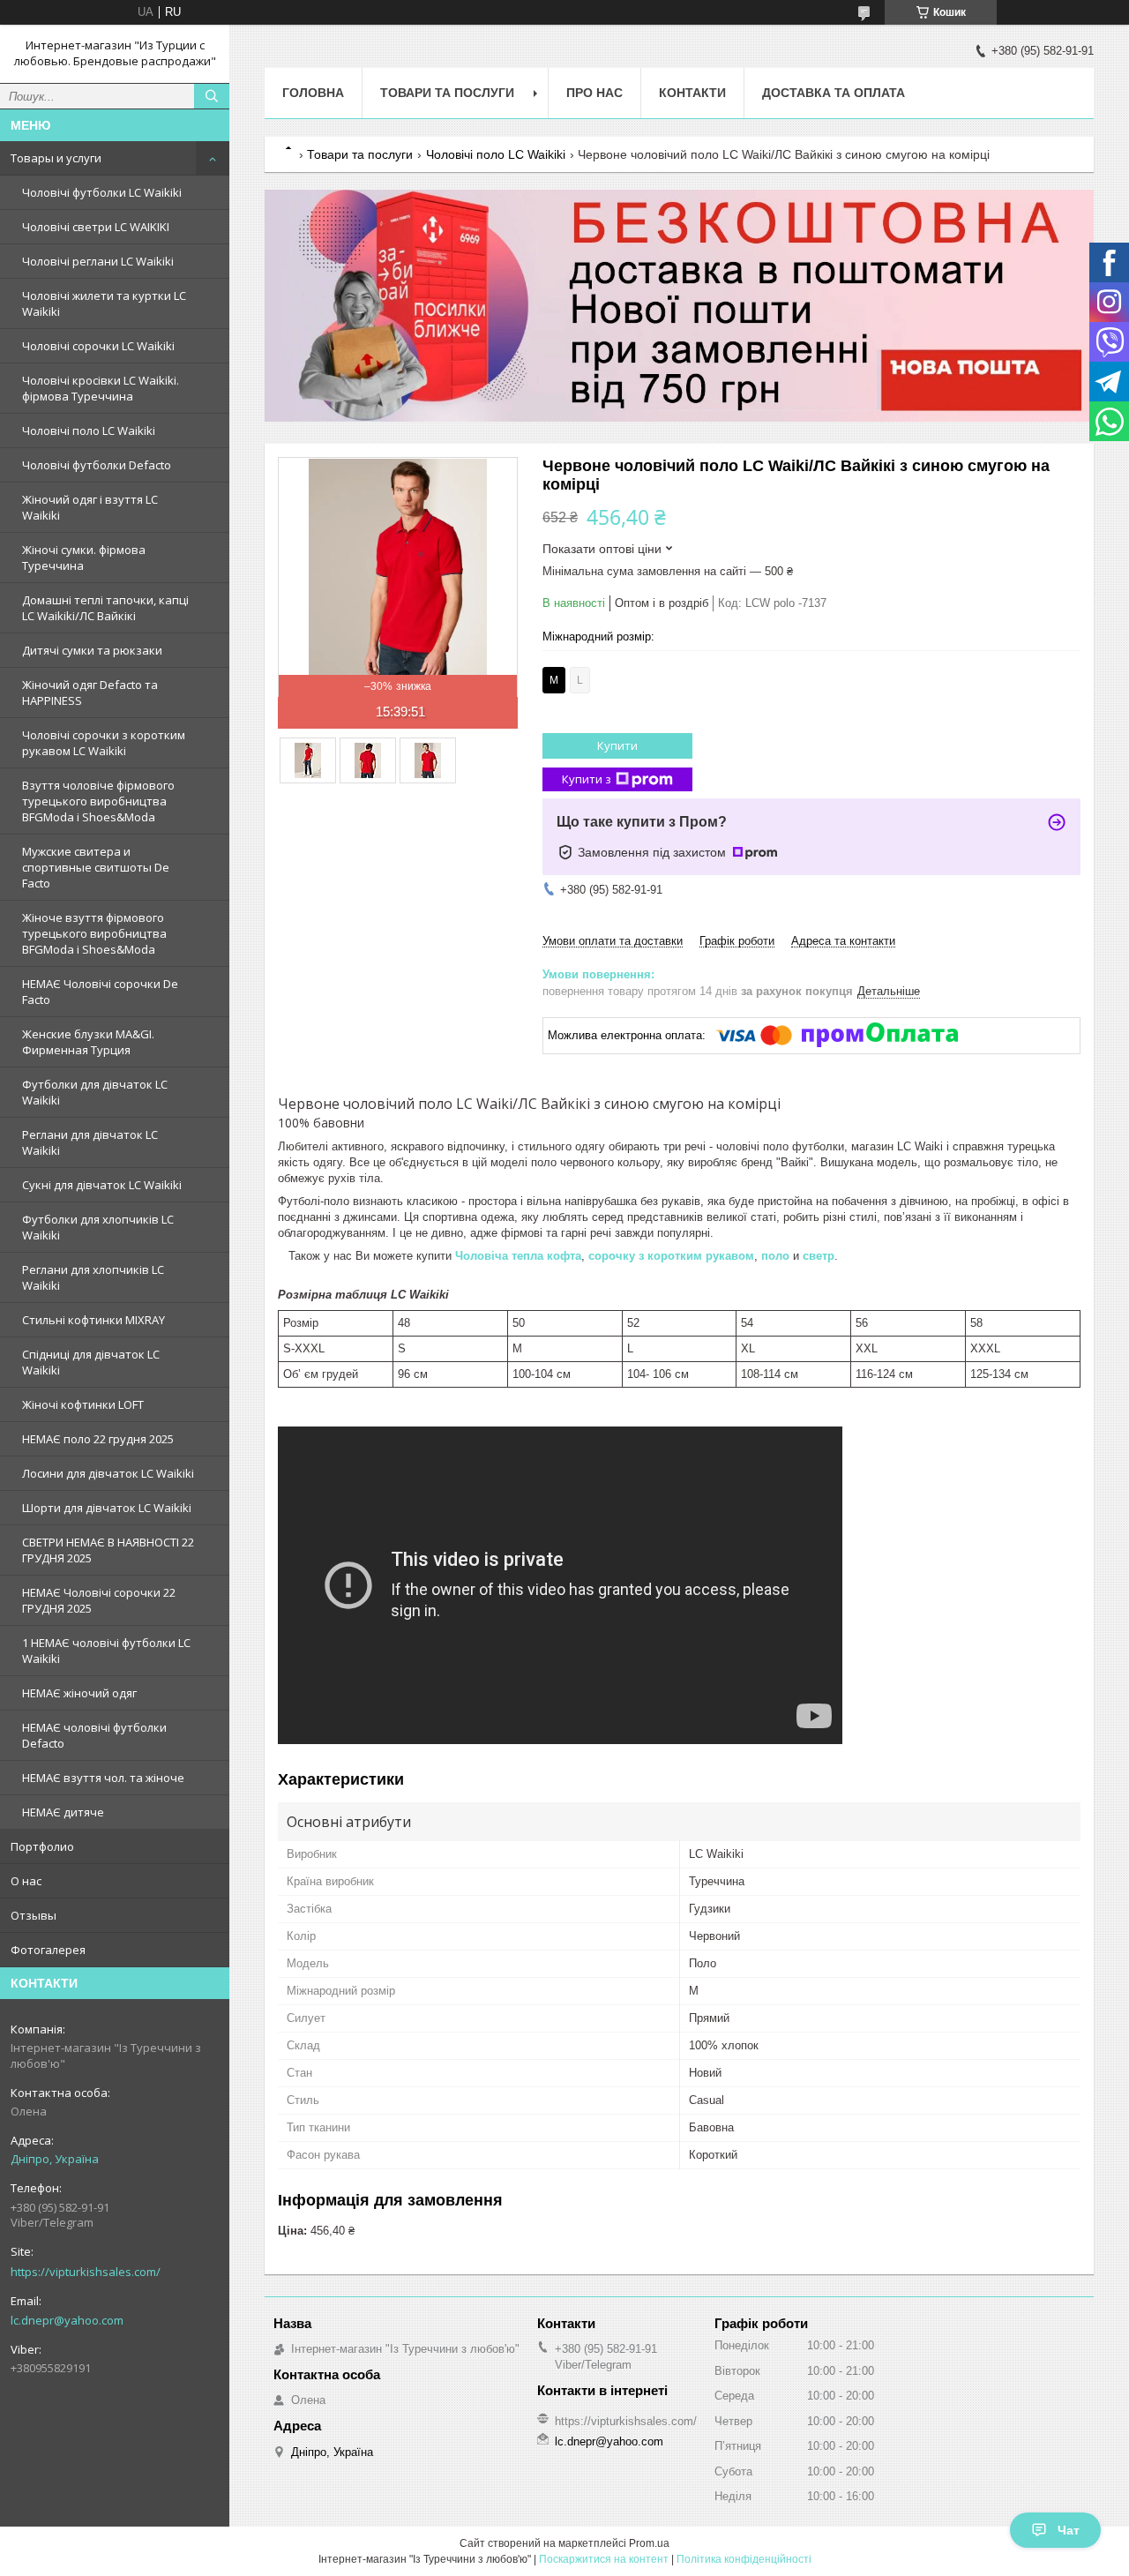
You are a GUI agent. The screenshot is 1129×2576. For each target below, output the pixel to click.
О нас (26, 1881)
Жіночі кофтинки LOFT (83, 1404)
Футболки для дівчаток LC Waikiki (95, 1092)
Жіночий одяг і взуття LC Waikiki (90, 507)
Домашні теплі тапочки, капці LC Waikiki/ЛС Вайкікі (105, 608)
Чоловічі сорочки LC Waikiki (98, 346)
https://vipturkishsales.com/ (86, 2272)
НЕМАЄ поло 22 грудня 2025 (98, 1439)
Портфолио (42, 1846)
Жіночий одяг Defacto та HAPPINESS (90, 693)
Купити (617, 745)
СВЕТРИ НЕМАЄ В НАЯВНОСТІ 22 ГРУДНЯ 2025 (108, 1550)
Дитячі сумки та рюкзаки (92, 650)
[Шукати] (212, 96)
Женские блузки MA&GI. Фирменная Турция (88, 1042)
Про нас (594, 93)
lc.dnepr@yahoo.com (67, 2320)
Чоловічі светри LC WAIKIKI (96, 227)
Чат (1069, 2530)
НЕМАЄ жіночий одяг (79, 1693)
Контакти (692, 93)
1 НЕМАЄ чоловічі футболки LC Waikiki (106, 1651)
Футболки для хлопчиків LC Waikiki (98, 1227)
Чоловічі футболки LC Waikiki (102, 192)
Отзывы (34, 1915)
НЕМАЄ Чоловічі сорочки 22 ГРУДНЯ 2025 (99, 1600)
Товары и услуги (56, 158)
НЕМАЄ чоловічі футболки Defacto (94, 1735)
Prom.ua (649, 2543)
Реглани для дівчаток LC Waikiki (90, 1142)
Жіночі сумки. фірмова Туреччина (84, 558)
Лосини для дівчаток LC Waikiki (108, 1473)
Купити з (587, 779)
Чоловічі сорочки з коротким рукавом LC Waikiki (104, 743)
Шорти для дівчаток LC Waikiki (107, 1508)
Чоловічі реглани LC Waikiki (98, 261)
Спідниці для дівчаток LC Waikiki (91, 1362)
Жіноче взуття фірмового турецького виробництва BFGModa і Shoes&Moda (94, 933)
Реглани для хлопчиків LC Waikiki (93, 1277)
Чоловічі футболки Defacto (97, 465)
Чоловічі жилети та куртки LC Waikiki (104, 303)
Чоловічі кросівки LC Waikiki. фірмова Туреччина (101, 388)
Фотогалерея (48, 1950)
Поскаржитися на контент (604, 2559)
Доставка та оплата (834, 93)
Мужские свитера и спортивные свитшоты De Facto (96, 867)
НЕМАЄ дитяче (63, 1812)
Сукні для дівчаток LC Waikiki (102, 1185)
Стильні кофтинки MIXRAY (93, 1320)
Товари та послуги (447, 93)
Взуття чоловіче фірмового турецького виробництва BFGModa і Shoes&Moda (98, 801)
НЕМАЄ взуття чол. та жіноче (103, 1778)
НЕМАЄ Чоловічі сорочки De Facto (100, 992)
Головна (313, 93)
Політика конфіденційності (744, 2559)
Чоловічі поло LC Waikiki (89, 431)
